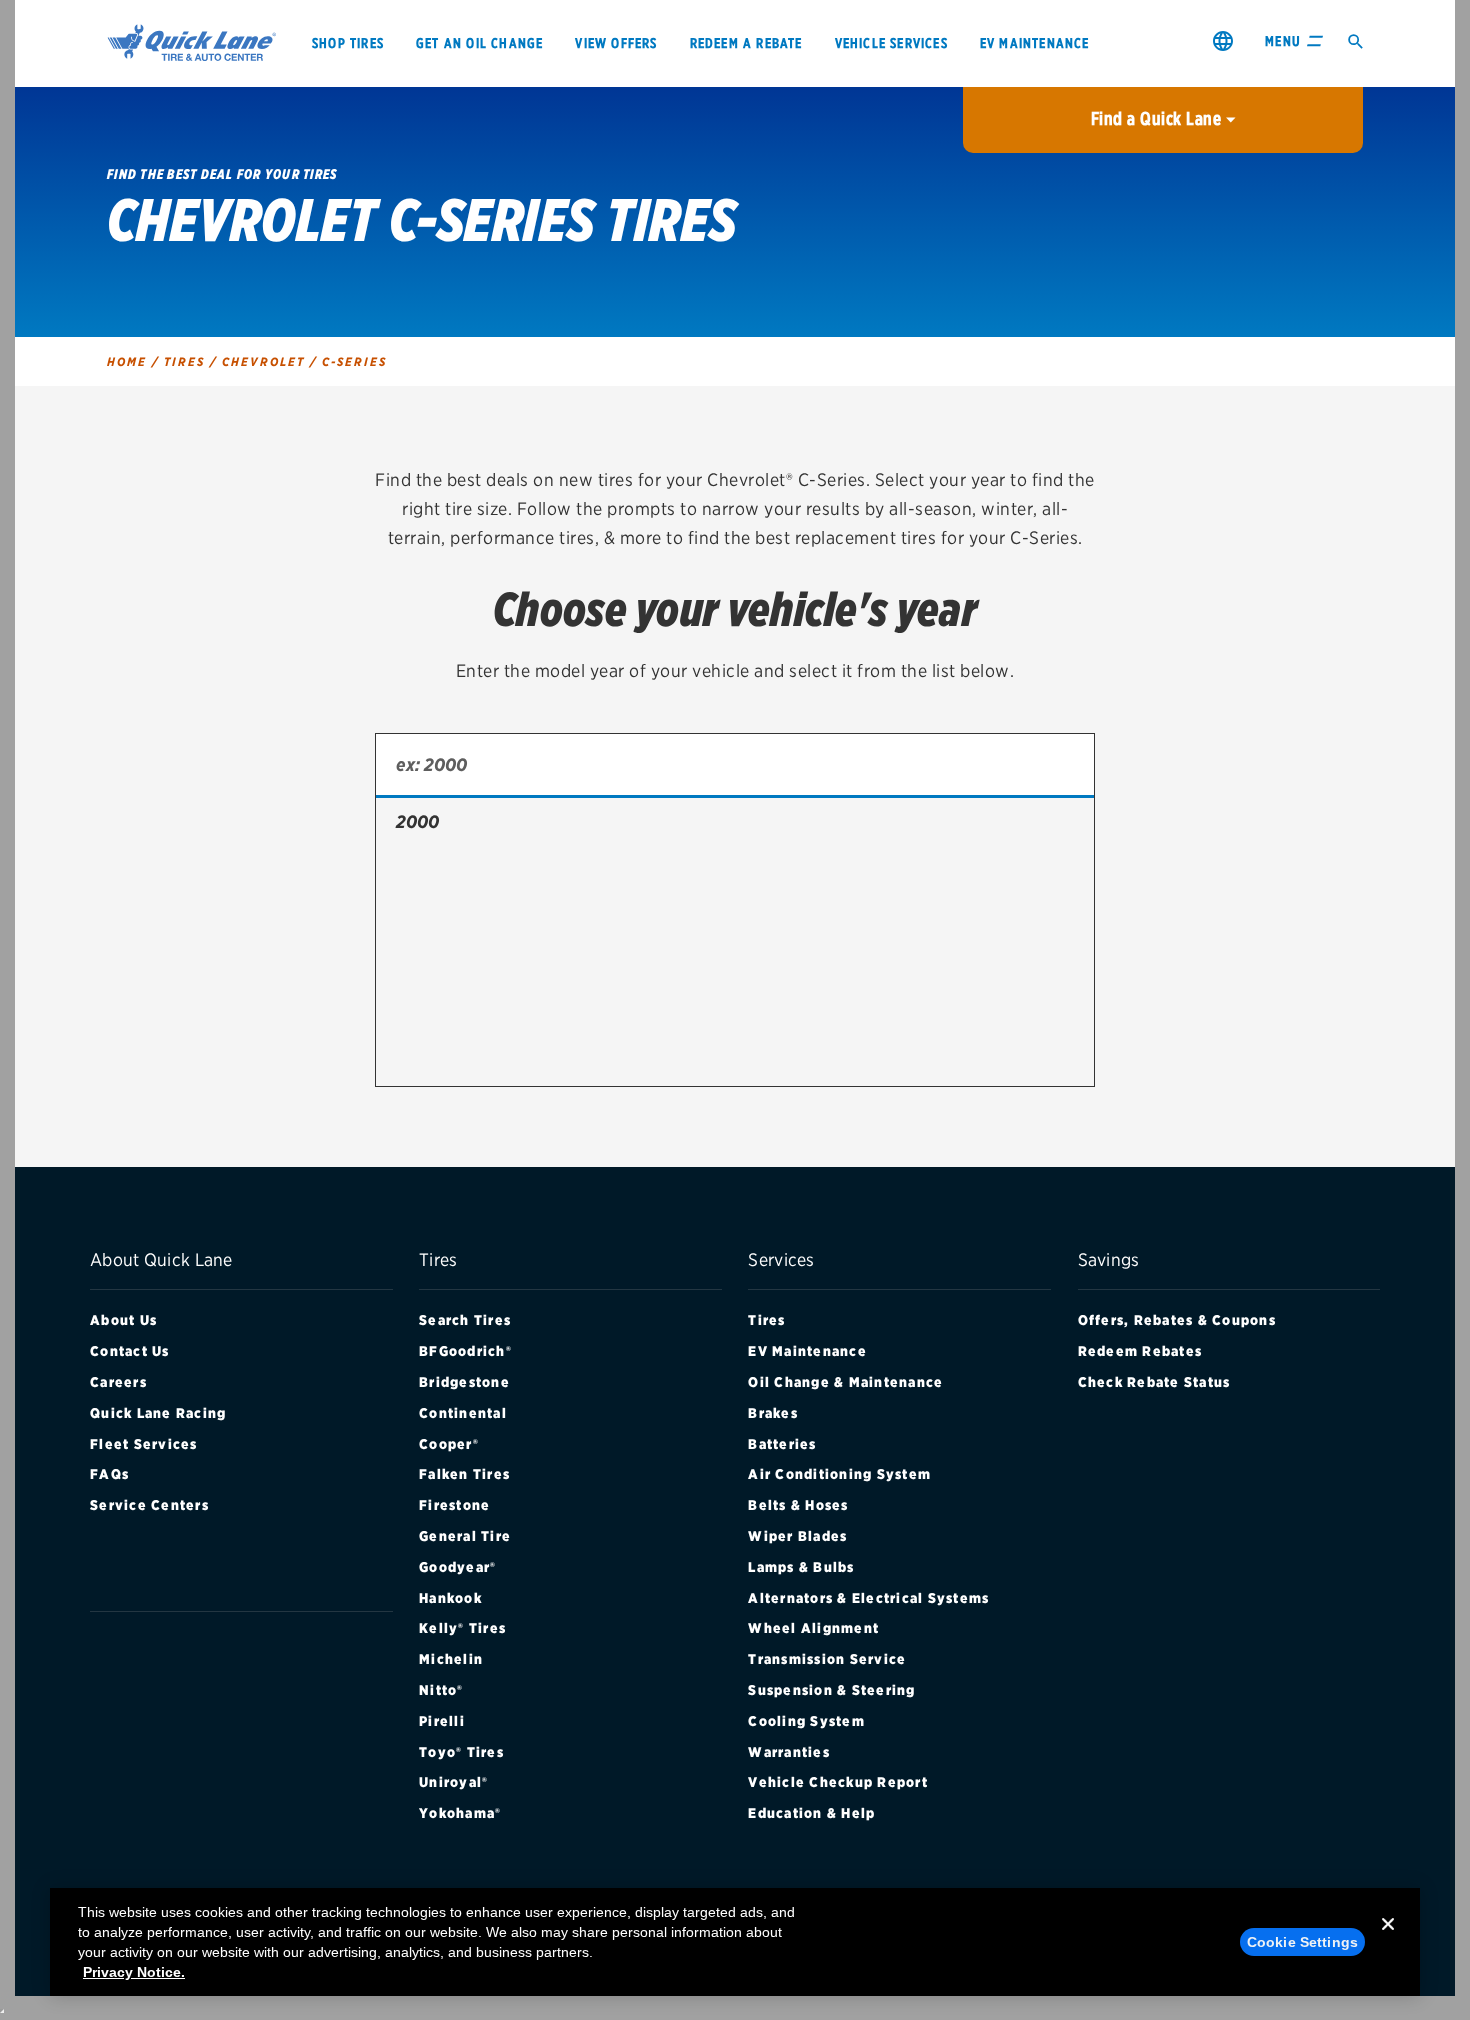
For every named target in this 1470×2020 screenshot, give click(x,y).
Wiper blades (797, 1536)
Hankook (450, 1598)
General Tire (465, 1536)
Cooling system (806, 1721)
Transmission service (827, 1659)
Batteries (782, 1444)
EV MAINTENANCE (1035, 43)
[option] (735, 822)
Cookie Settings (1302, 1942)
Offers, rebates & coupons (1177, 1320)
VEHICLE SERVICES (891, 43)
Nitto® (441, 1690)
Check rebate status (1154, 1382)
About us (123, 1320)
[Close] (1388, 1940)
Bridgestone (464, 1382)
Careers (118, 1382)
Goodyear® (457, 1567)
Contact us (130, 1351)
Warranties (789, 1752)
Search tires (465, 1320)
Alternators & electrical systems (868, 1598)
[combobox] (735, 766)
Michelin (451, 1659)
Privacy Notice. (134, 1972)
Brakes (773, 1413)
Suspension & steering (831, 1690)
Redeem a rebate (746, 43)
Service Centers (149, 1505)
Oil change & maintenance (845, 1382)
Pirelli (442, 1721)
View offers (616, 43)
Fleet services (144, 1444)
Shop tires (348, 43)
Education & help (811, 1813)
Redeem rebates (1140, 1351)
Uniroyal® (453, 1782)
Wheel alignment (813, 1628)
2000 (417, 821)
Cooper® (449, 1444)
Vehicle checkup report (838, 1782)
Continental (463, 1413)
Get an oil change (479, 43)
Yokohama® (460, 1813)
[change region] (1223, 40)
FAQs (109, 1474)
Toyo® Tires (461, 1752)
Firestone (454, 1505)
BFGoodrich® (465, 1351)
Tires (766, 1320)
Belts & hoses (798, 1505)
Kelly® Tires (462, 1628)
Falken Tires (464, 1474)
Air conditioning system (839, 1474)
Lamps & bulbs (801, 1567)
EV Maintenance (807, 1351)
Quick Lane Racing (158, 1413)
